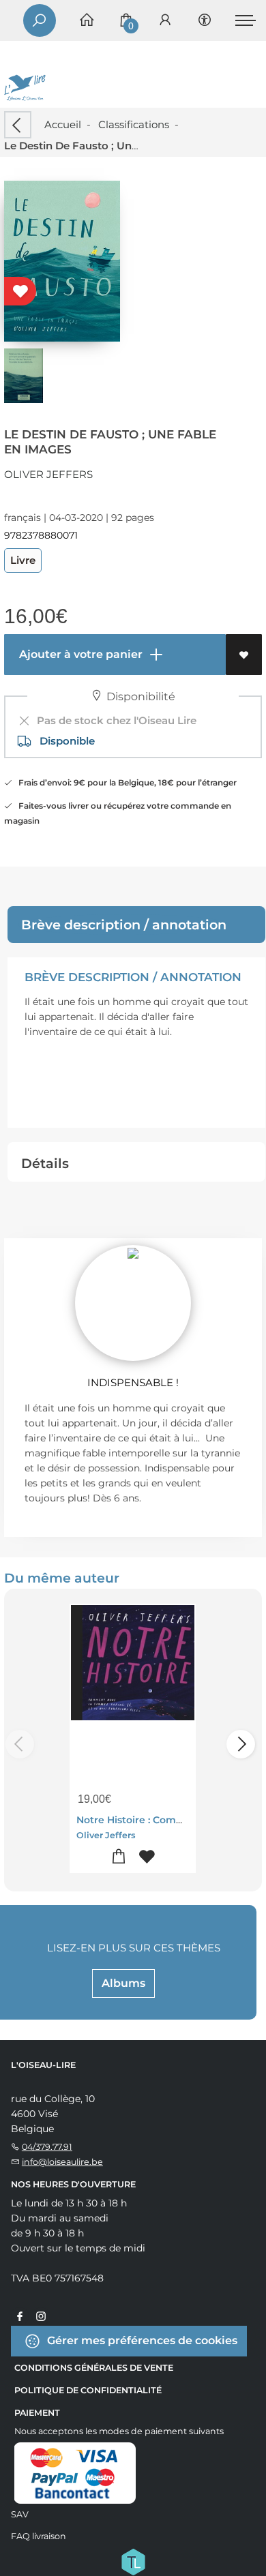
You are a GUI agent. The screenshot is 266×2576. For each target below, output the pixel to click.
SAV (20, 2514)
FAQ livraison (39, 2536)
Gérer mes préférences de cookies (141, 2340)
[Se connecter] (165, 21)
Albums (123, 1983)
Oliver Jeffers (48, 474)
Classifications (134, 124)
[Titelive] (133, 2560)
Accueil (63, 124)
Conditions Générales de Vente (94, 2368)
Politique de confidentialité (88, 2390)
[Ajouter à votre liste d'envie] (244, 655)
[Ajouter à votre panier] (119, 1857)
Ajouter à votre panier (79, 654)
